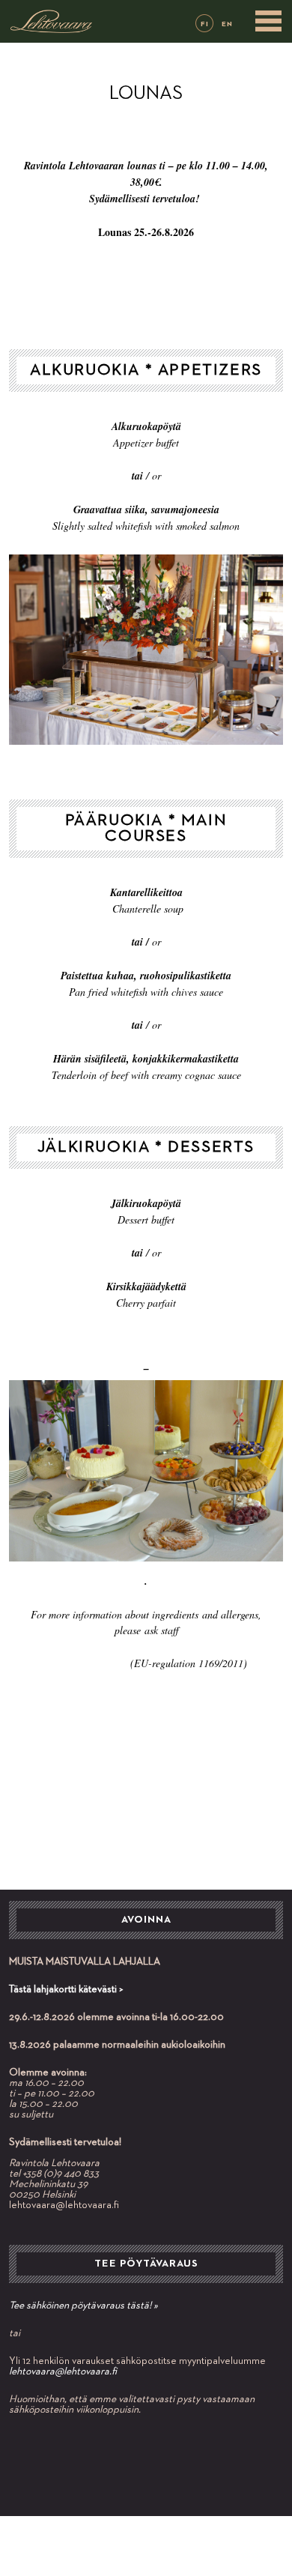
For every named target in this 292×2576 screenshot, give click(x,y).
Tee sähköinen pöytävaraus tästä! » (83, 2306)
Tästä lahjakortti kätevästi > (66, 1989)
